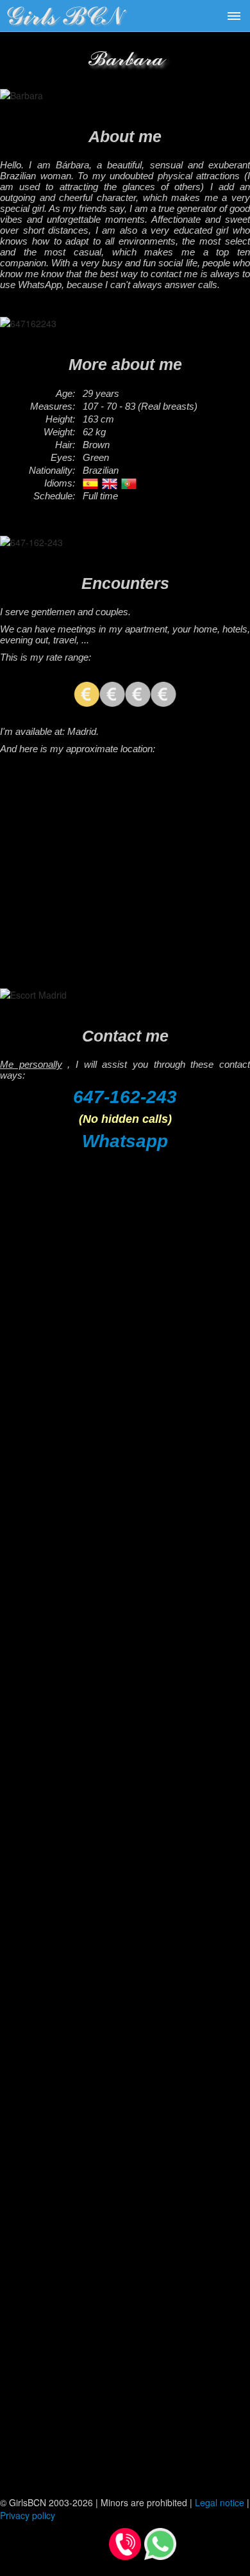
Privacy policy (28, 2515)
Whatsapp (125, 1141)
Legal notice (220, 2502)
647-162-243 (125, 1097)
